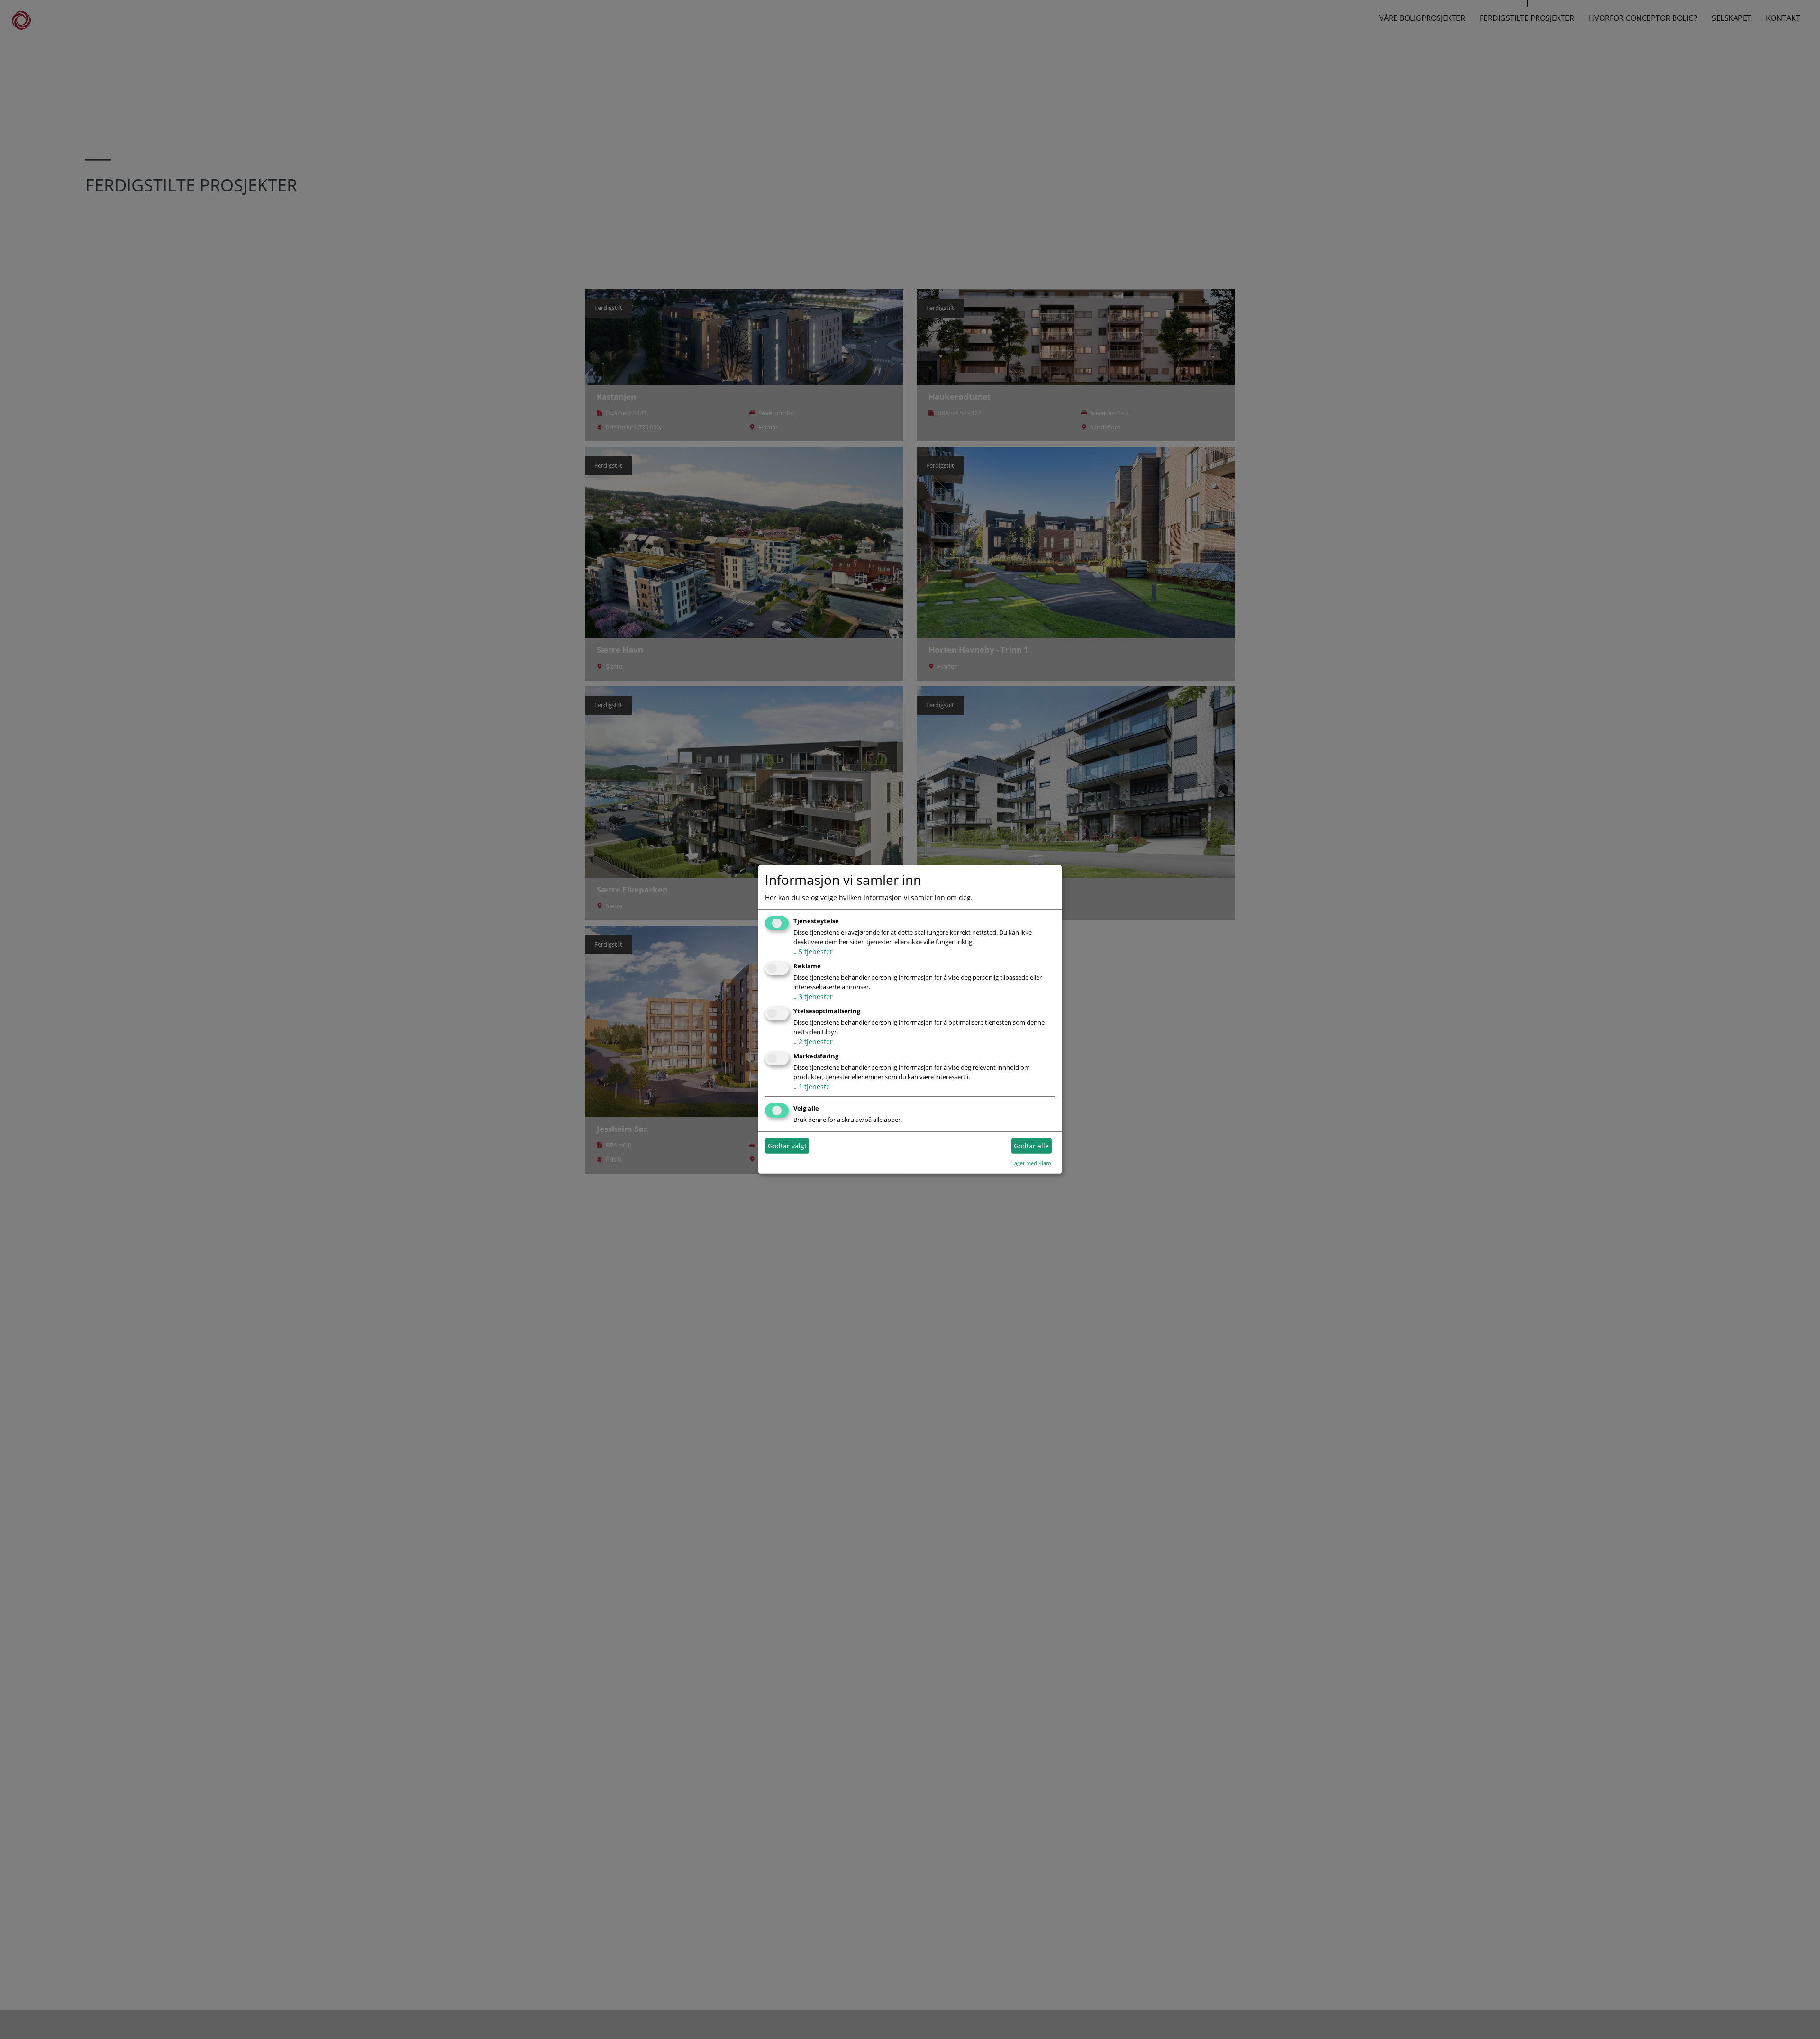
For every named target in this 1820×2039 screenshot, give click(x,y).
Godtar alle (1031, 1146)
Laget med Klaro (1031, 1162)
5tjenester (813, 951)
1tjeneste (812, 1087)
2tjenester (813, 1042)
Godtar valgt (787, 1146)
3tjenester (813, 997)
